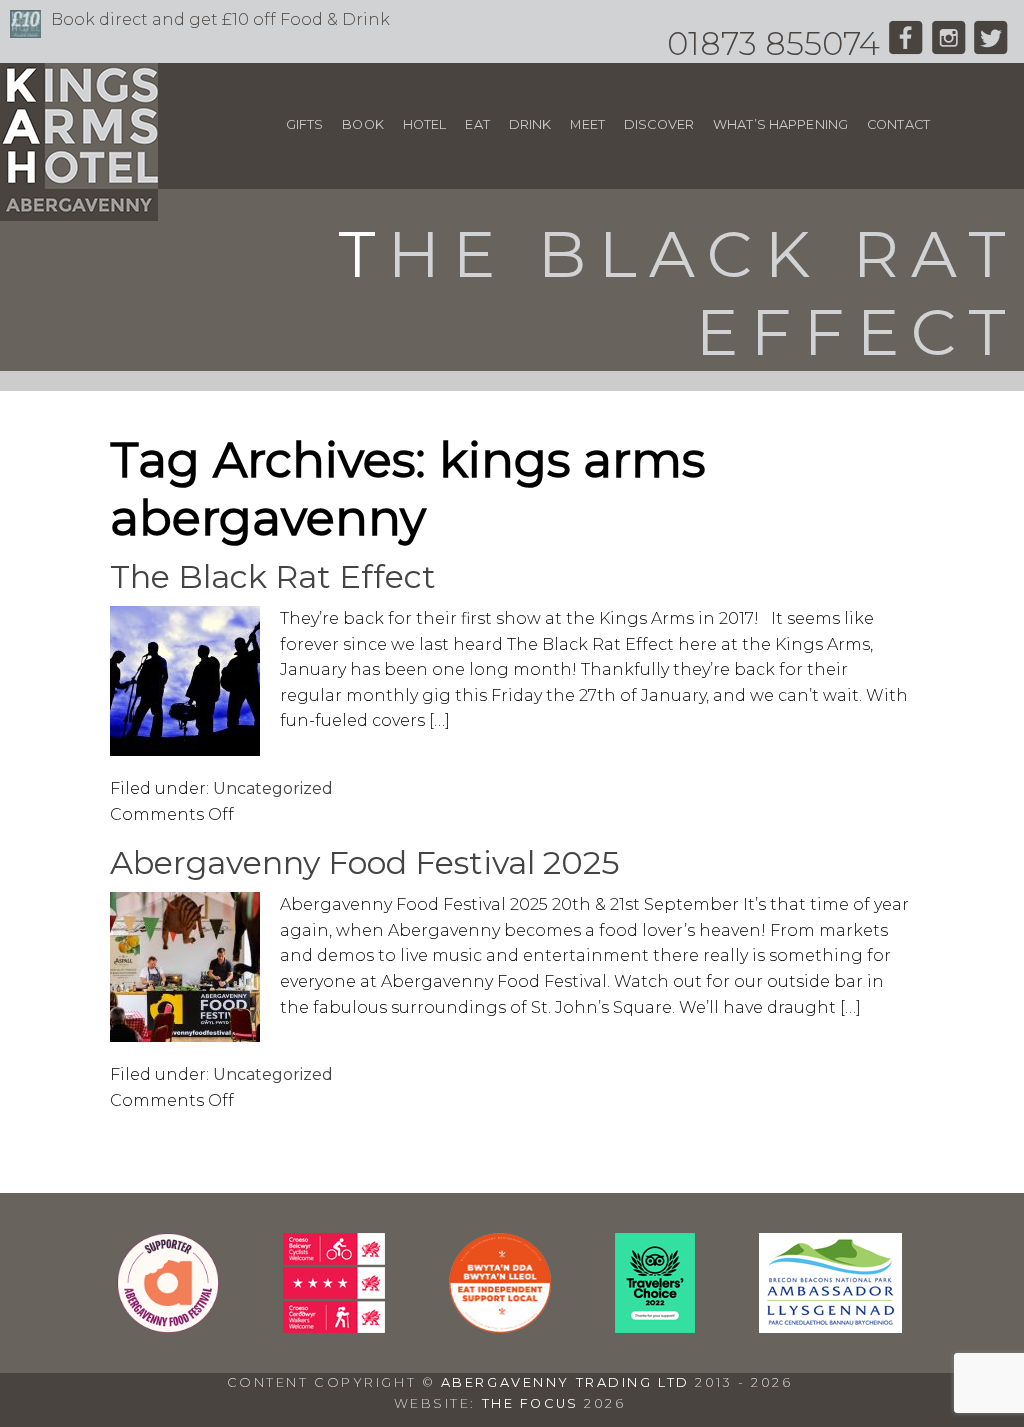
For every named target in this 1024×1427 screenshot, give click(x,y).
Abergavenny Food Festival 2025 (365, 862)
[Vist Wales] (334, 1327)
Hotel (425, 124)
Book (363, 124)
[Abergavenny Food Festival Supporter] (168, 1327)
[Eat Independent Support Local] (500, 1327)
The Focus (530, 1403)
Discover (659, 124)
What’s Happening (780, 124)
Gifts (305, 124)
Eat (477, 124)
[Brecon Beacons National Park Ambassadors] (830, 1327)
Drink (530, 124)
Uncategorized (273, 788)
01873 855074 (773, 43)
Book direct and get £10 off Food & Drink (220, 19)
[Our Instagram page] (948, 43)
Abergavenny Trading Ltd (565, 1382)
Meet (587, 124)
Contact (898, 124)
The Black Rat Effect (273, 576)
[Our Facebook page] (905, 43)
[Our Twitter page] (991, 43)
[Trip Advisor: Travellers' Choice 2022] (655, 1327)
